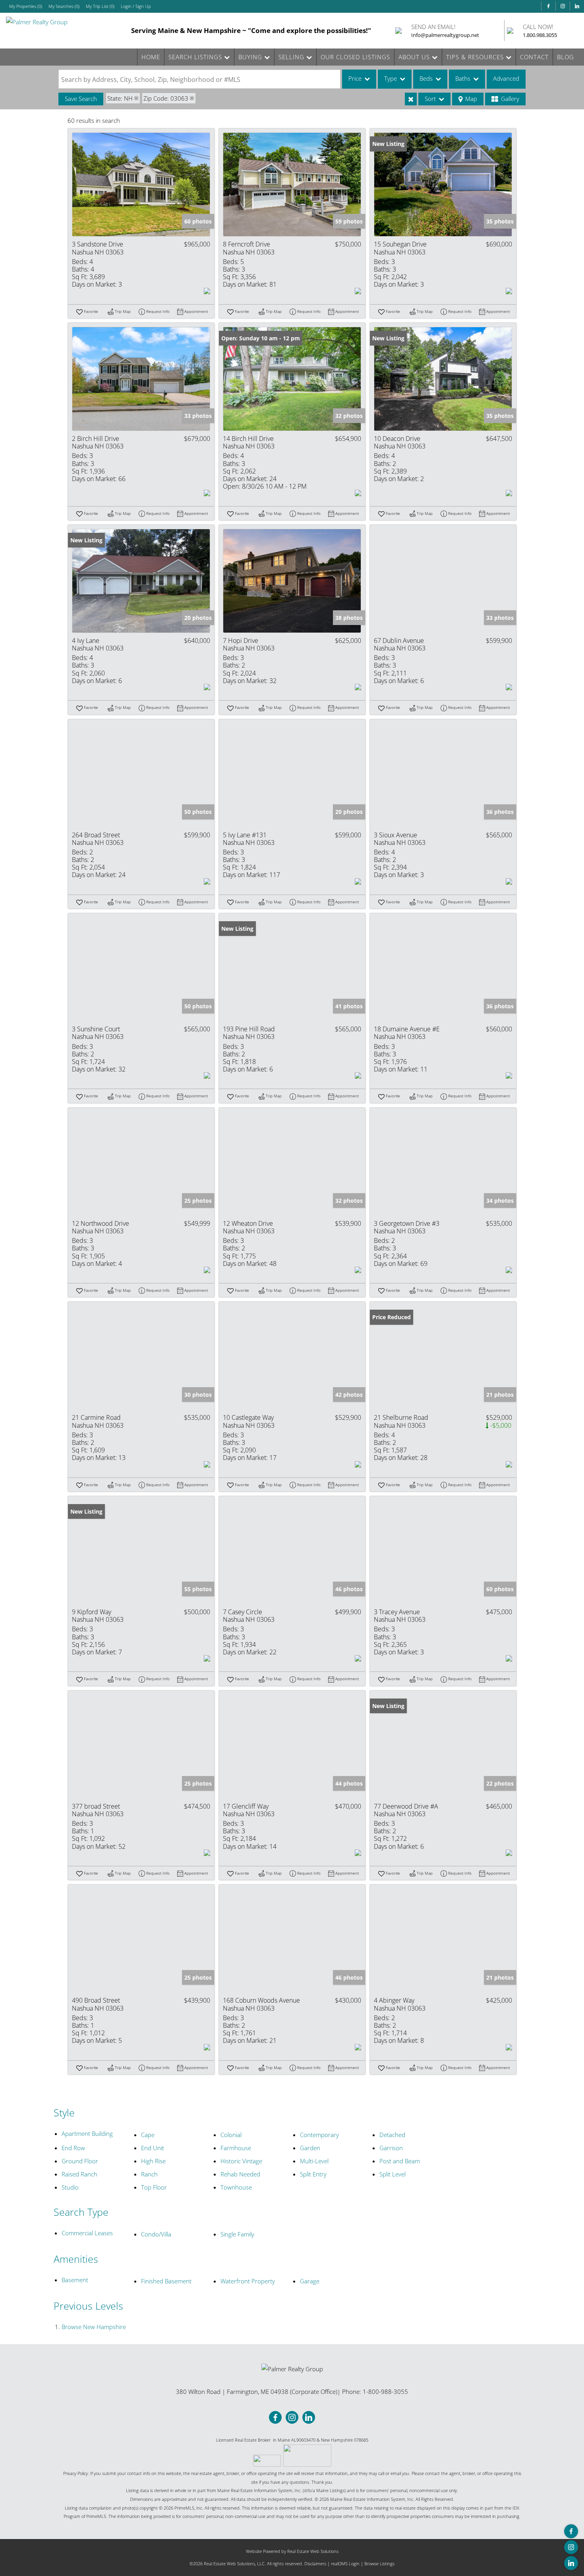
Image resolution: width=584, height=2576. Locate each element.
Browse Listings (379, 2563)
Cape (148, 2135)
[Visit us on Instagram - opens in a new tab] (563, 6)
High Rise (153, 2161)
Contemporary (319, 2135)
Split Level (393, 2174)
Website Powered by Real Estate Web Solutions (292, 2551)
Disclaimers (315, 2563)
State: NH (120, 98)
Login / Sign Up (136, 6)
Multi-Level (314, 2161)
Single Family (237, 2234)
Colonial (231, 2135)
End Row (73, 2148)
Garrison (391, 2148)
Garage (310, 2281)
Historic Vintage (241, 2161)
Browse (94, 2327)
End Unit (153, 2148)
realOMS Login (345, 2563)
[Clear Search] (411, 99)
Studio (70, 2187)
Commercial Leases (87, 2233)
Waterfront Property (248, 2281)
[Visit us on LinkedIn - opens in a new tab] (577, 6)
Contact (534, 57)
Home (151, 57)
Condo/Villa (156, 2234)
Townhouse (236, 2187)
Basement (75, 2280)
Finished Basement (166, 2281)
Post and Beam (400, 2161)
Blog (566, 57)
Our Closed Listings (355, 57)
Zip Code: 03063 (166, 98)
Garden (310, 2148)
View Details (141, 184)
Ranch (149, 2174)
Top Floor (154, 2187)
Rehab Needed (240, 2174)
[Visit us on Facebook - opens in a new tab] (548, 6)
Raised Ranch (79, 2174)
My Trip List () (100, 6)
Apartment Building (87, 2133)
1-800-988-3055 (385, 2392)
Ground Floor (80, 2161)
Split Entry (313, 2174)
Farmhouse (236, 2148)
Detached (392, 2135)
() (26, 6)
